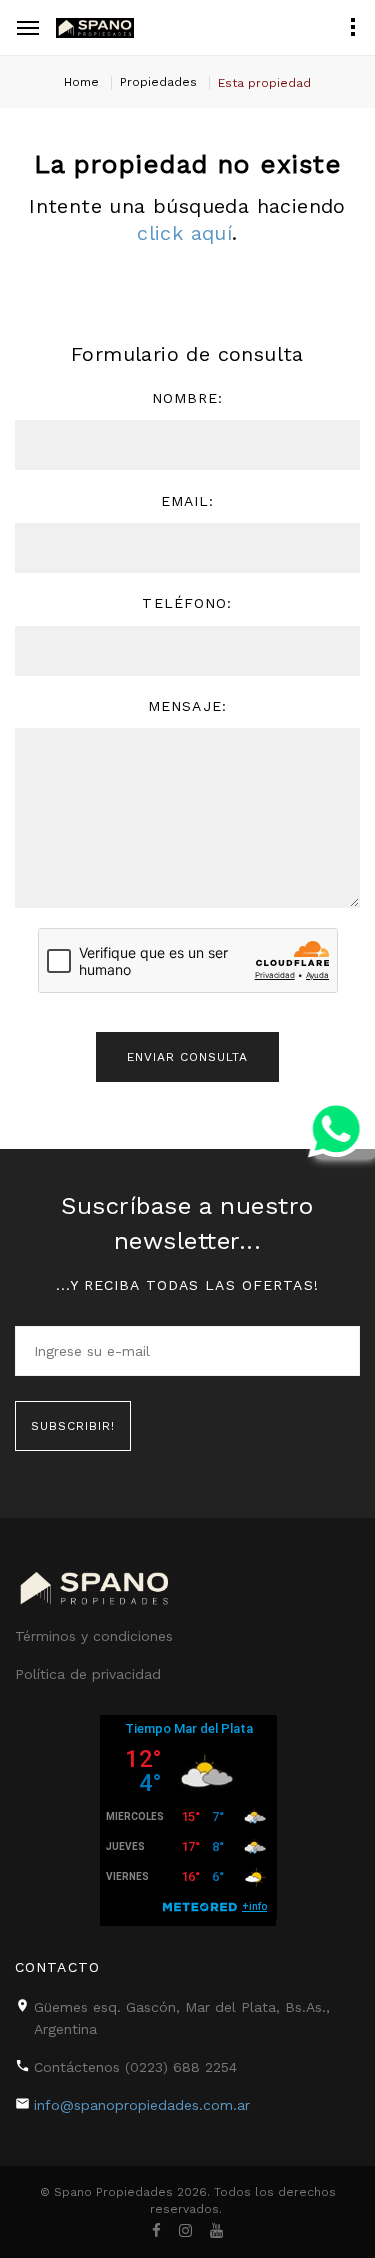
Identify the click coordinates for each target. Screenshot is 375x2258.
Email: (188, 501)
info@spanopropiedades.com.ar (142, 2105)
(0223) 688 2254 (181, 2067)
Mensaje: (187, 706)
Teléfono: (187, 603)
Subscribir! (73, 1426)
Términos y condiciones (94, 1636)
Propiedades (158, 82)
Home (81, 82)
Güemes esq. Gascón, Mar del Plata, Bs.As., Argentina (182, 2018)
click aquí (184, 233)
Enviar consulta (187, 1057)
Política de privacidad (88, 1674)
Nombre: (188, 398)
